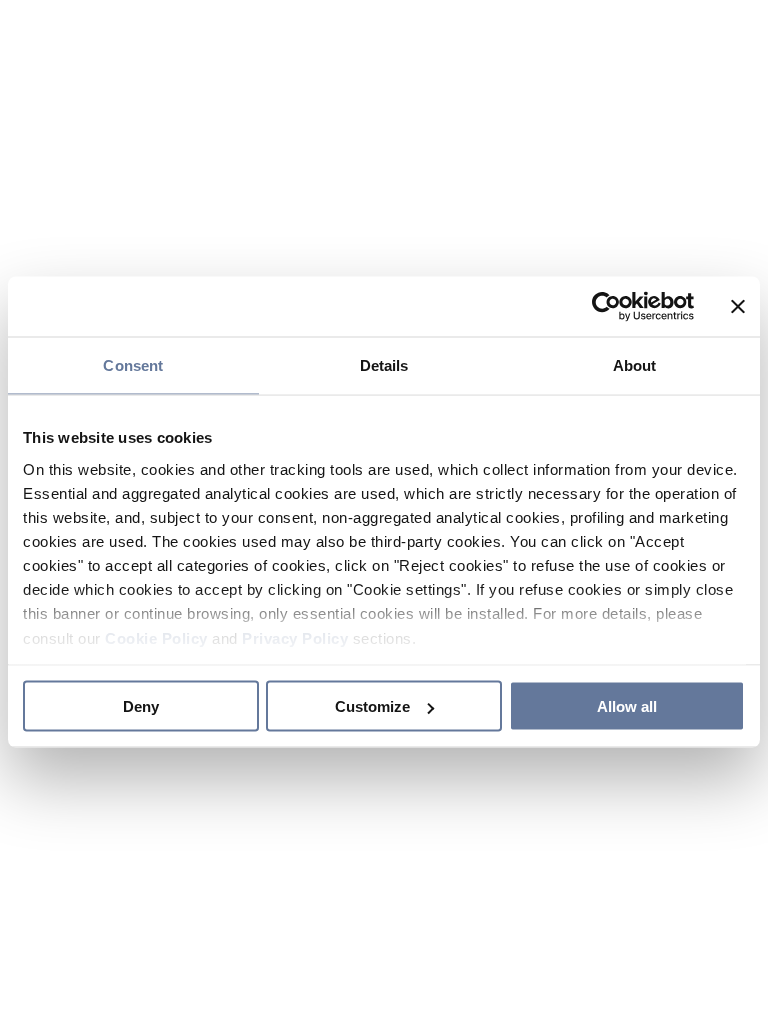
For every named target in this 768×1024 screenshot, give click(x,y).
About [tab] (635, 365)
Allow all (627, 706)
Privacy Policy (295, 637)
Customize (372, 706)
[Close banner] (738, 307)
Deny (141, 706)
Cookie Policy (156, 637)
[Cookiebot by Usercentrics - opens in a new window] (606, 307)
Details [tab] (384, 365)
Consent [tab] (133, 365)
